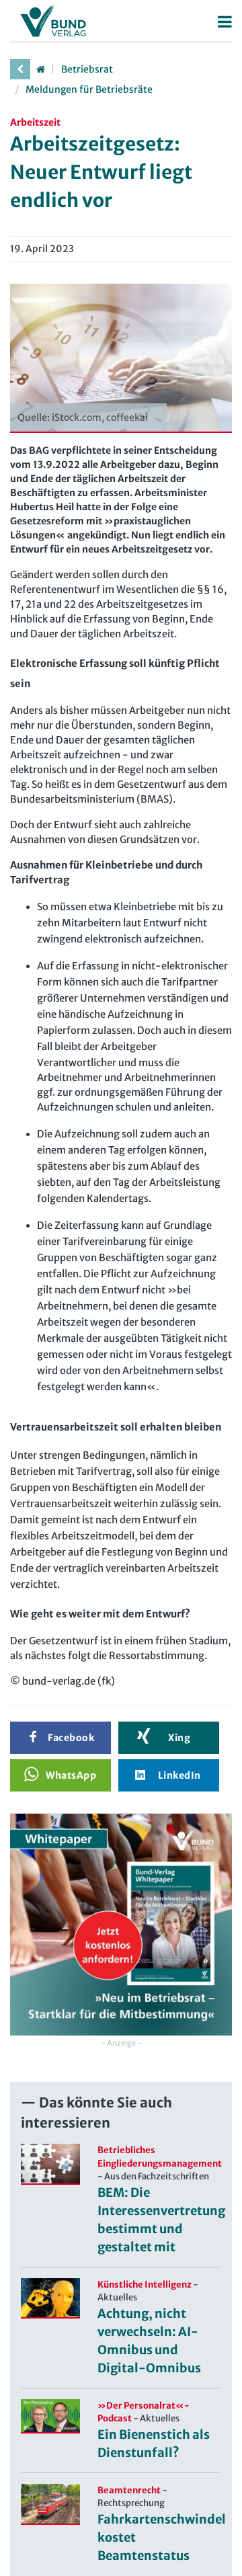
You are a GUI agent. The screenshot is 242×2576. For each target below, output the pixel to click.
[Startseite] (40, 69)
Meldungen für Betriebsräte (89, 89)
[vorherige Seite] (20, 69)
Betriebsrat (87, 69)
